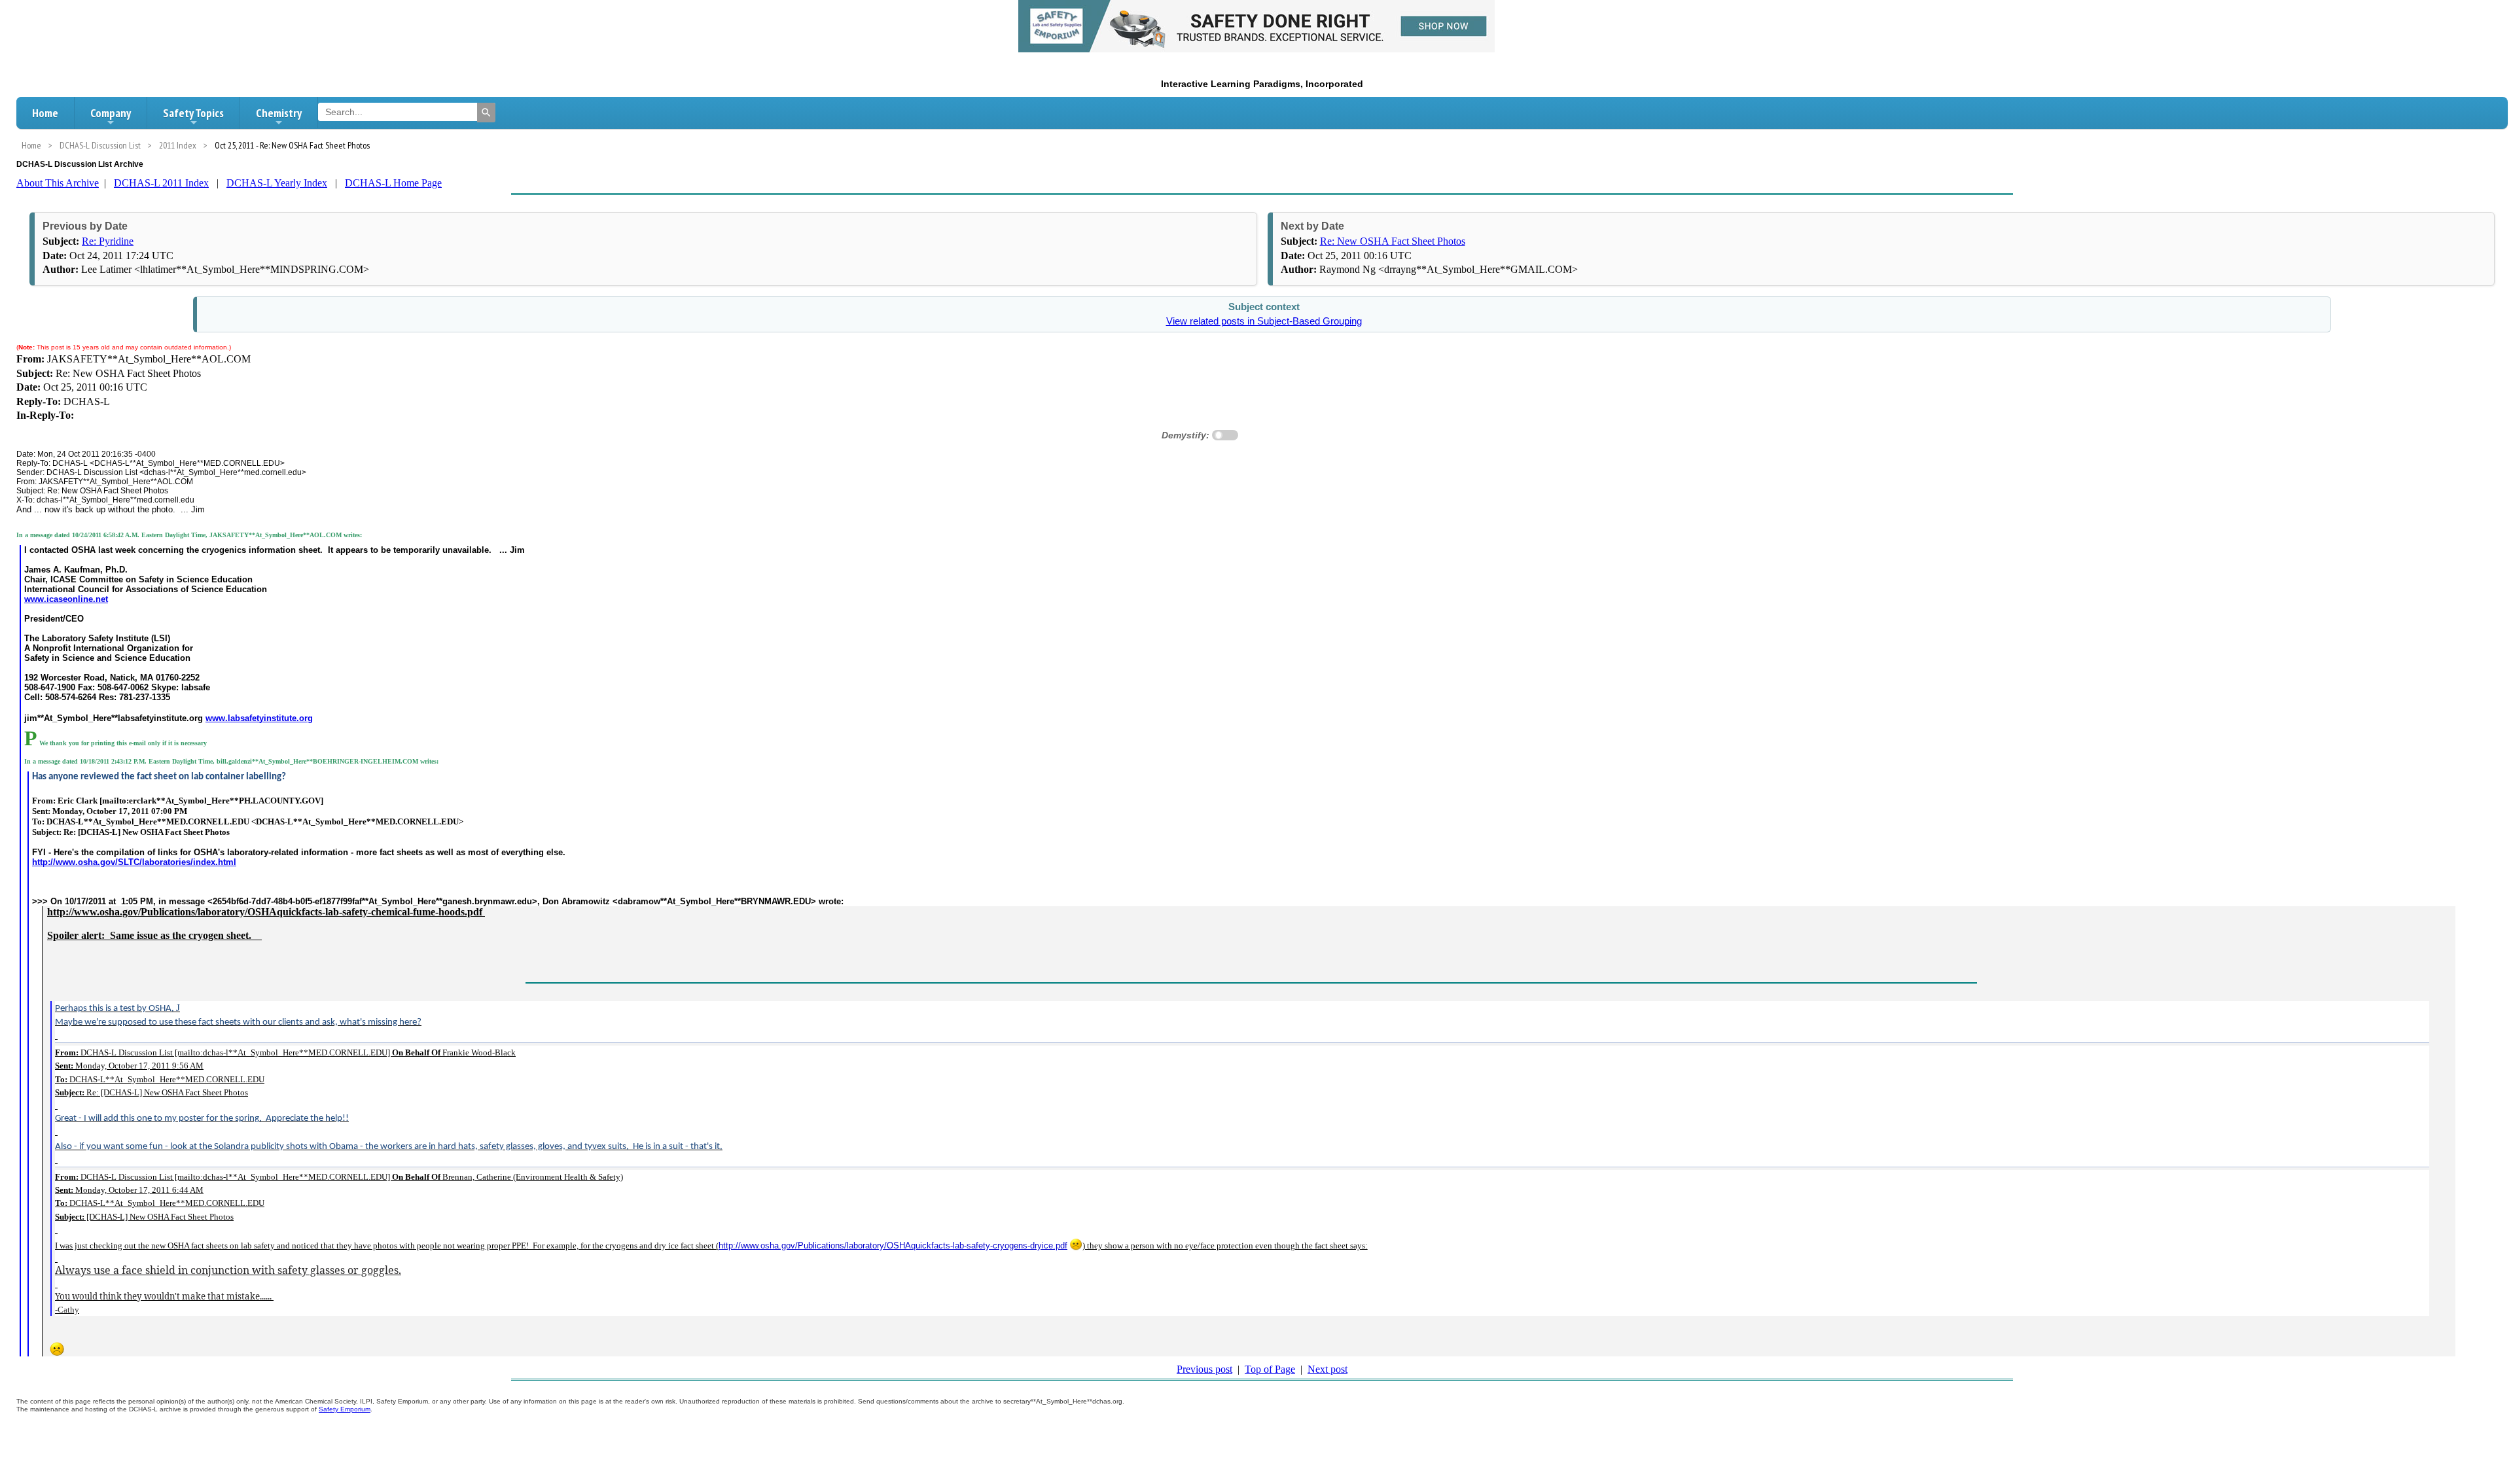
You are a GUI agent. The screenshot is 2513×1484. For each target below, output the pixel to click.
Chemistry (279, 113)
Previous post (1204, 1369)
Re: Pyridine (108, 241)
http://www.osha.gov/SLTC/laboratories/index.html (134, 862)
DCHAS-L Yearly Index (277, 183)
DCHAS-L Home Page (393, 183)
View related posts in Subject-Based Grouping (1264, 321)
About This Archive (58, 183)
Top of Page (1270, 1369)
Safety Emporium (345, 1409)
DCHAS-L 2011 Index (161, 183)
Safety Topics (193, 113)
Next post (1328, 1369)
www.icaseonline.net (66, 599)
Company (111, 113)
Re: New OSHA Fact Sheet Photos (1393, 241)
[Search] (486, 113)
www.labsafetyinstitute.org (259, 718)
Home (45, 113)
